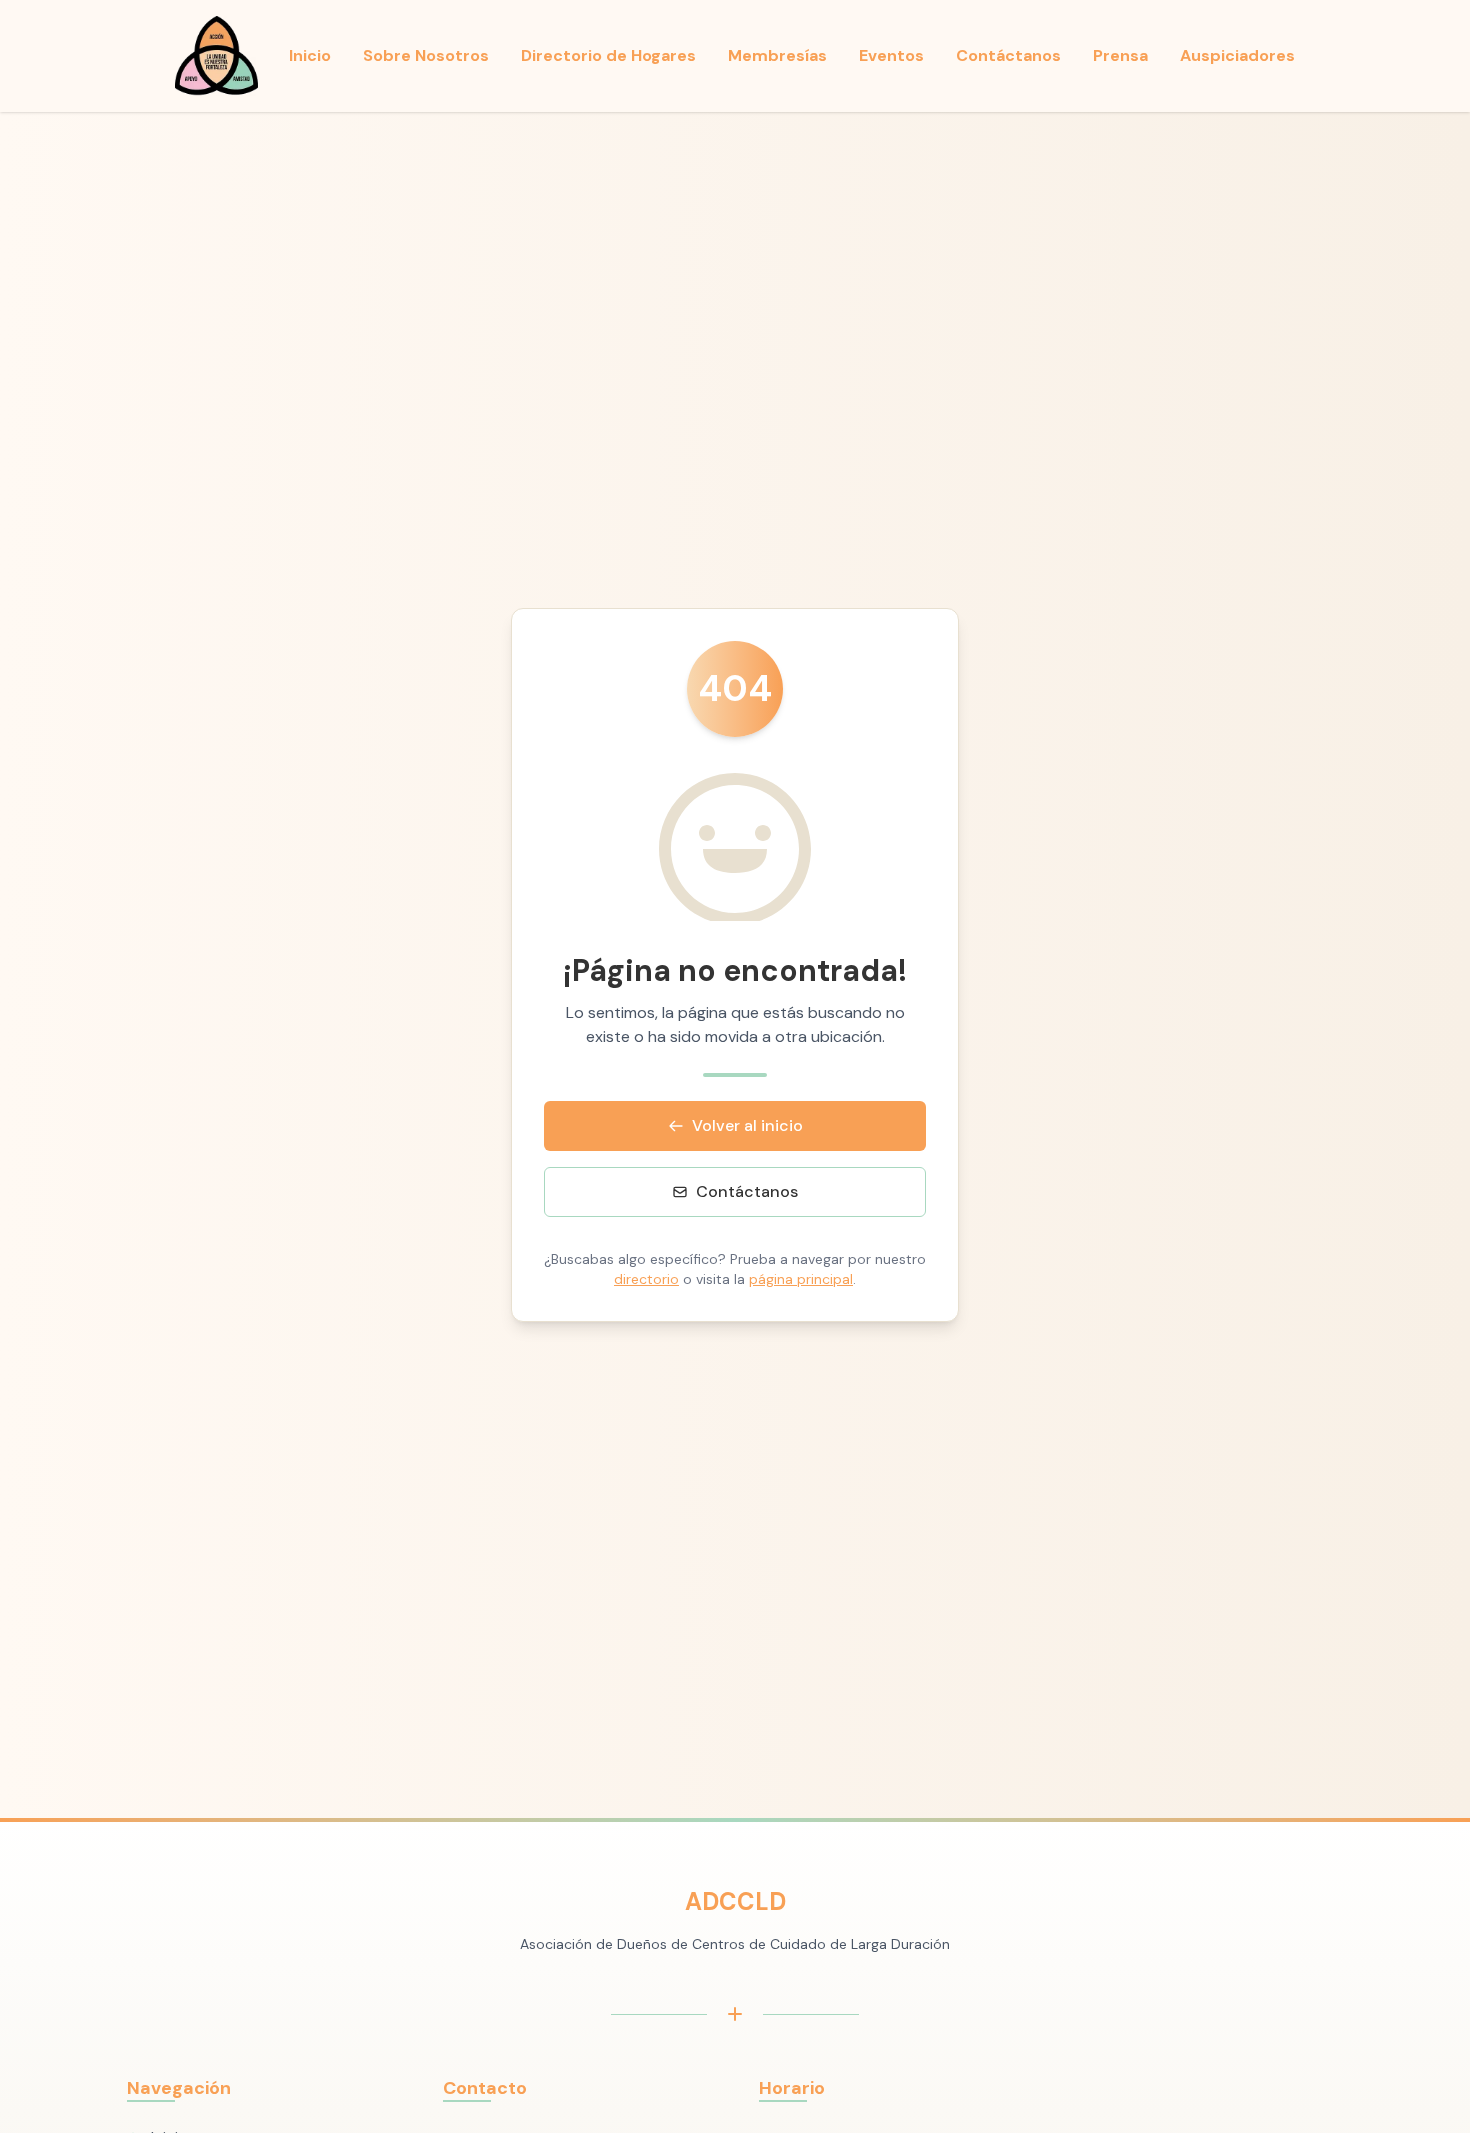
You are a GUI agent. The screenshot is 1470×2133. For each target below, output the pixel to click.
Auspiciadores (1237, 55)
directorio (646, 1279)
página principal (801, 1279)
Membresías (777, 55)
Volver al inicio (747, 1125)
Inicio (310, 55)
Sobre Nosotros (426, 55)
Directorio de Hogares (608, 55)
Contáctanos (1008, 55)
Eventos (891, 55)
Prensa (1120, 55)
